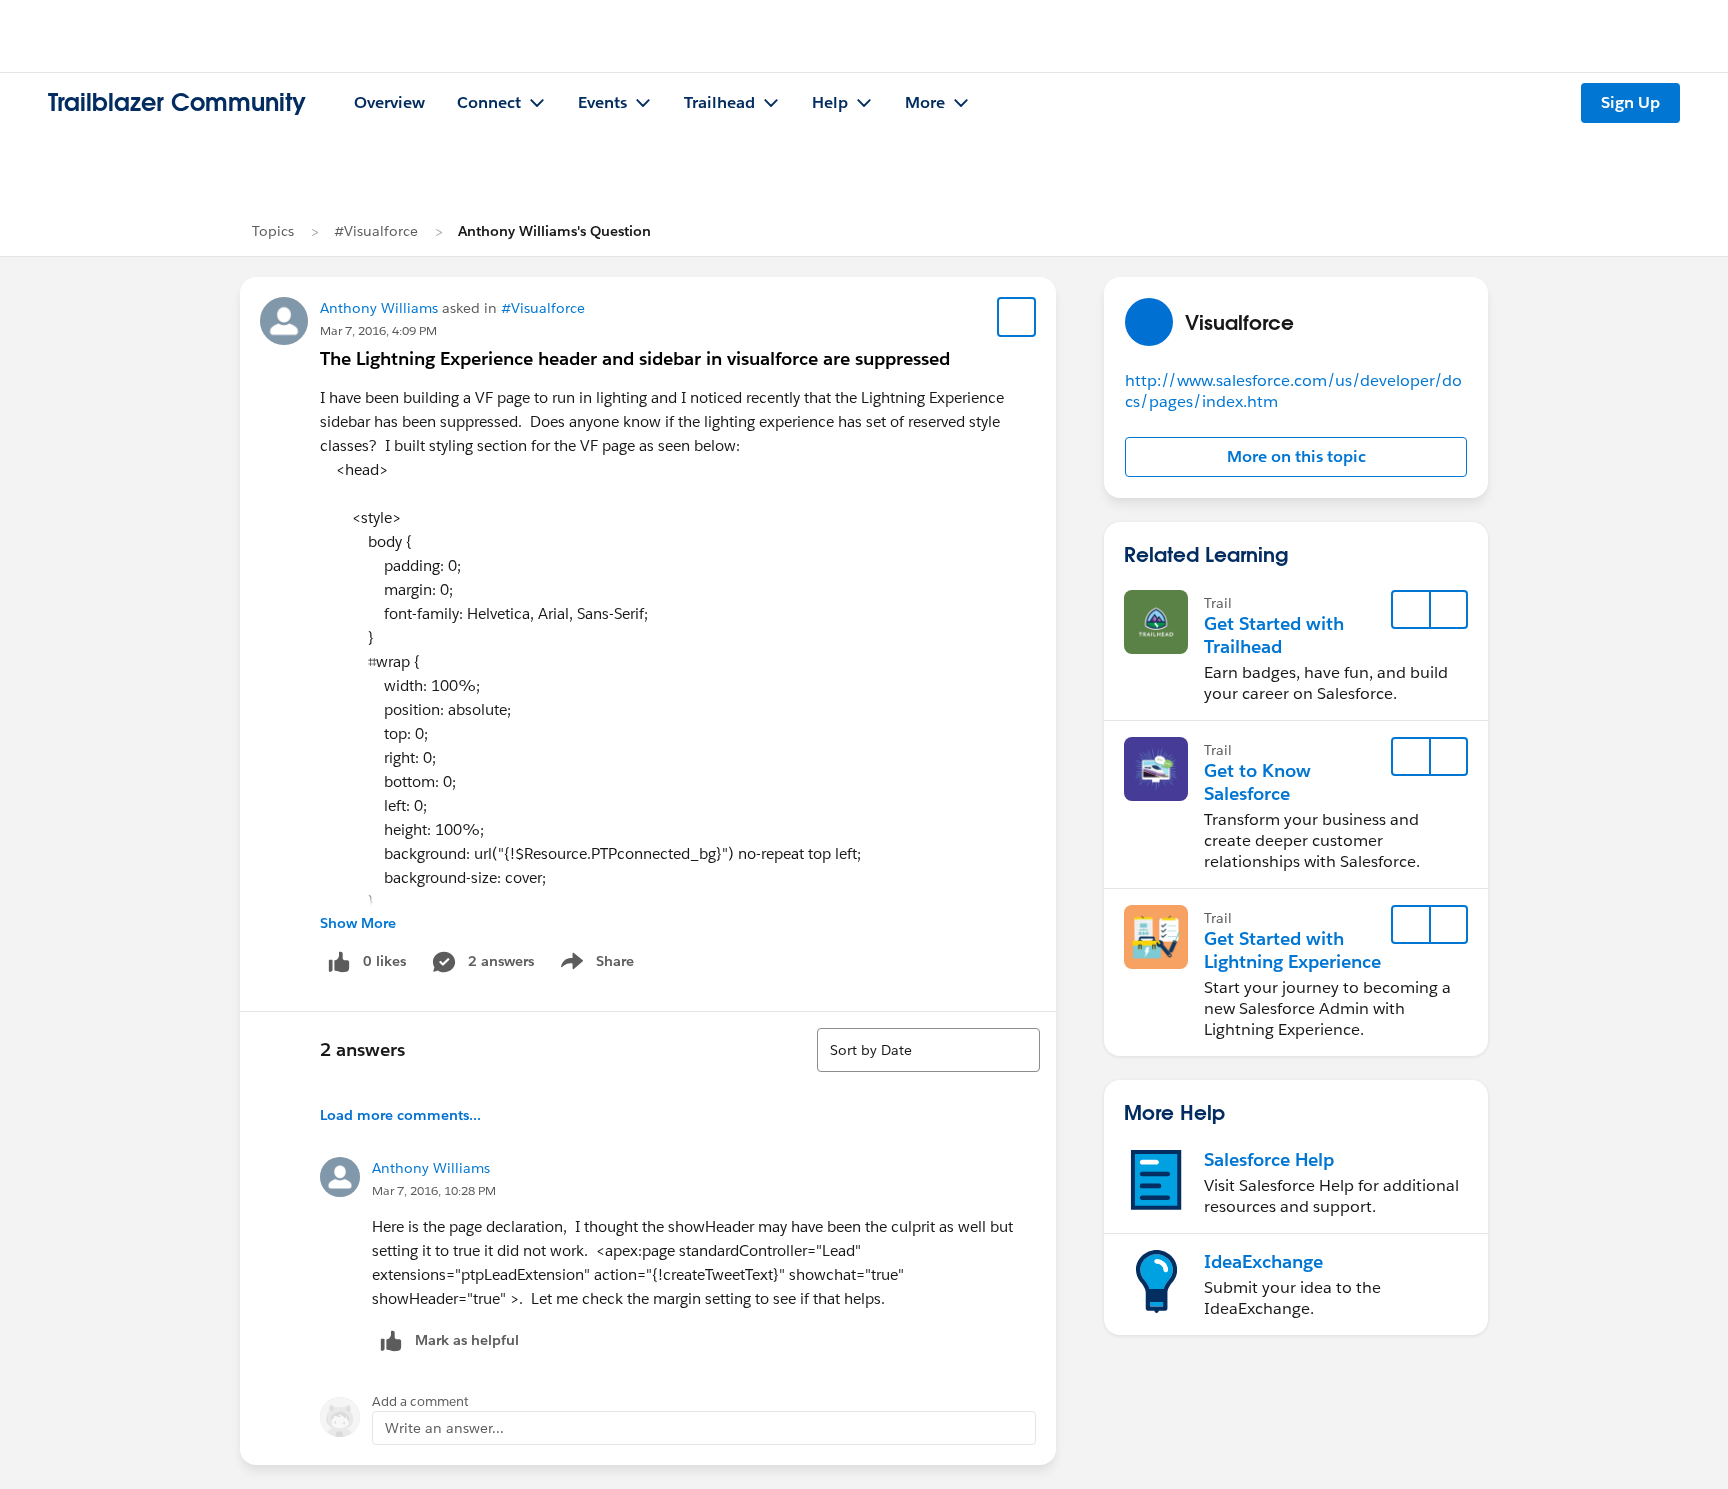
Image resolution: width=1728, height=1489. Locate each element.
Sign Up (1630, 102)
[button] (1296, 457)
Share (594, 965)
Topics (273, 231)
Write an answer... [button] (444, 1428)
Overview (389, 102)
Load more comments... (400, 1115)
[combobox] (928, 1050)
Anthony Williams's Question (554, 231)
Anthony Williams (379, 308)
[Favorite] (1017, 317)
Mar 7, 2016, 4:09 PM (378, 330)
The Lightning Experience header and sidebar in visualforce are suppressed (635, 358)
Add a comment (420, 1401)
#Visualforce (376, 231)
